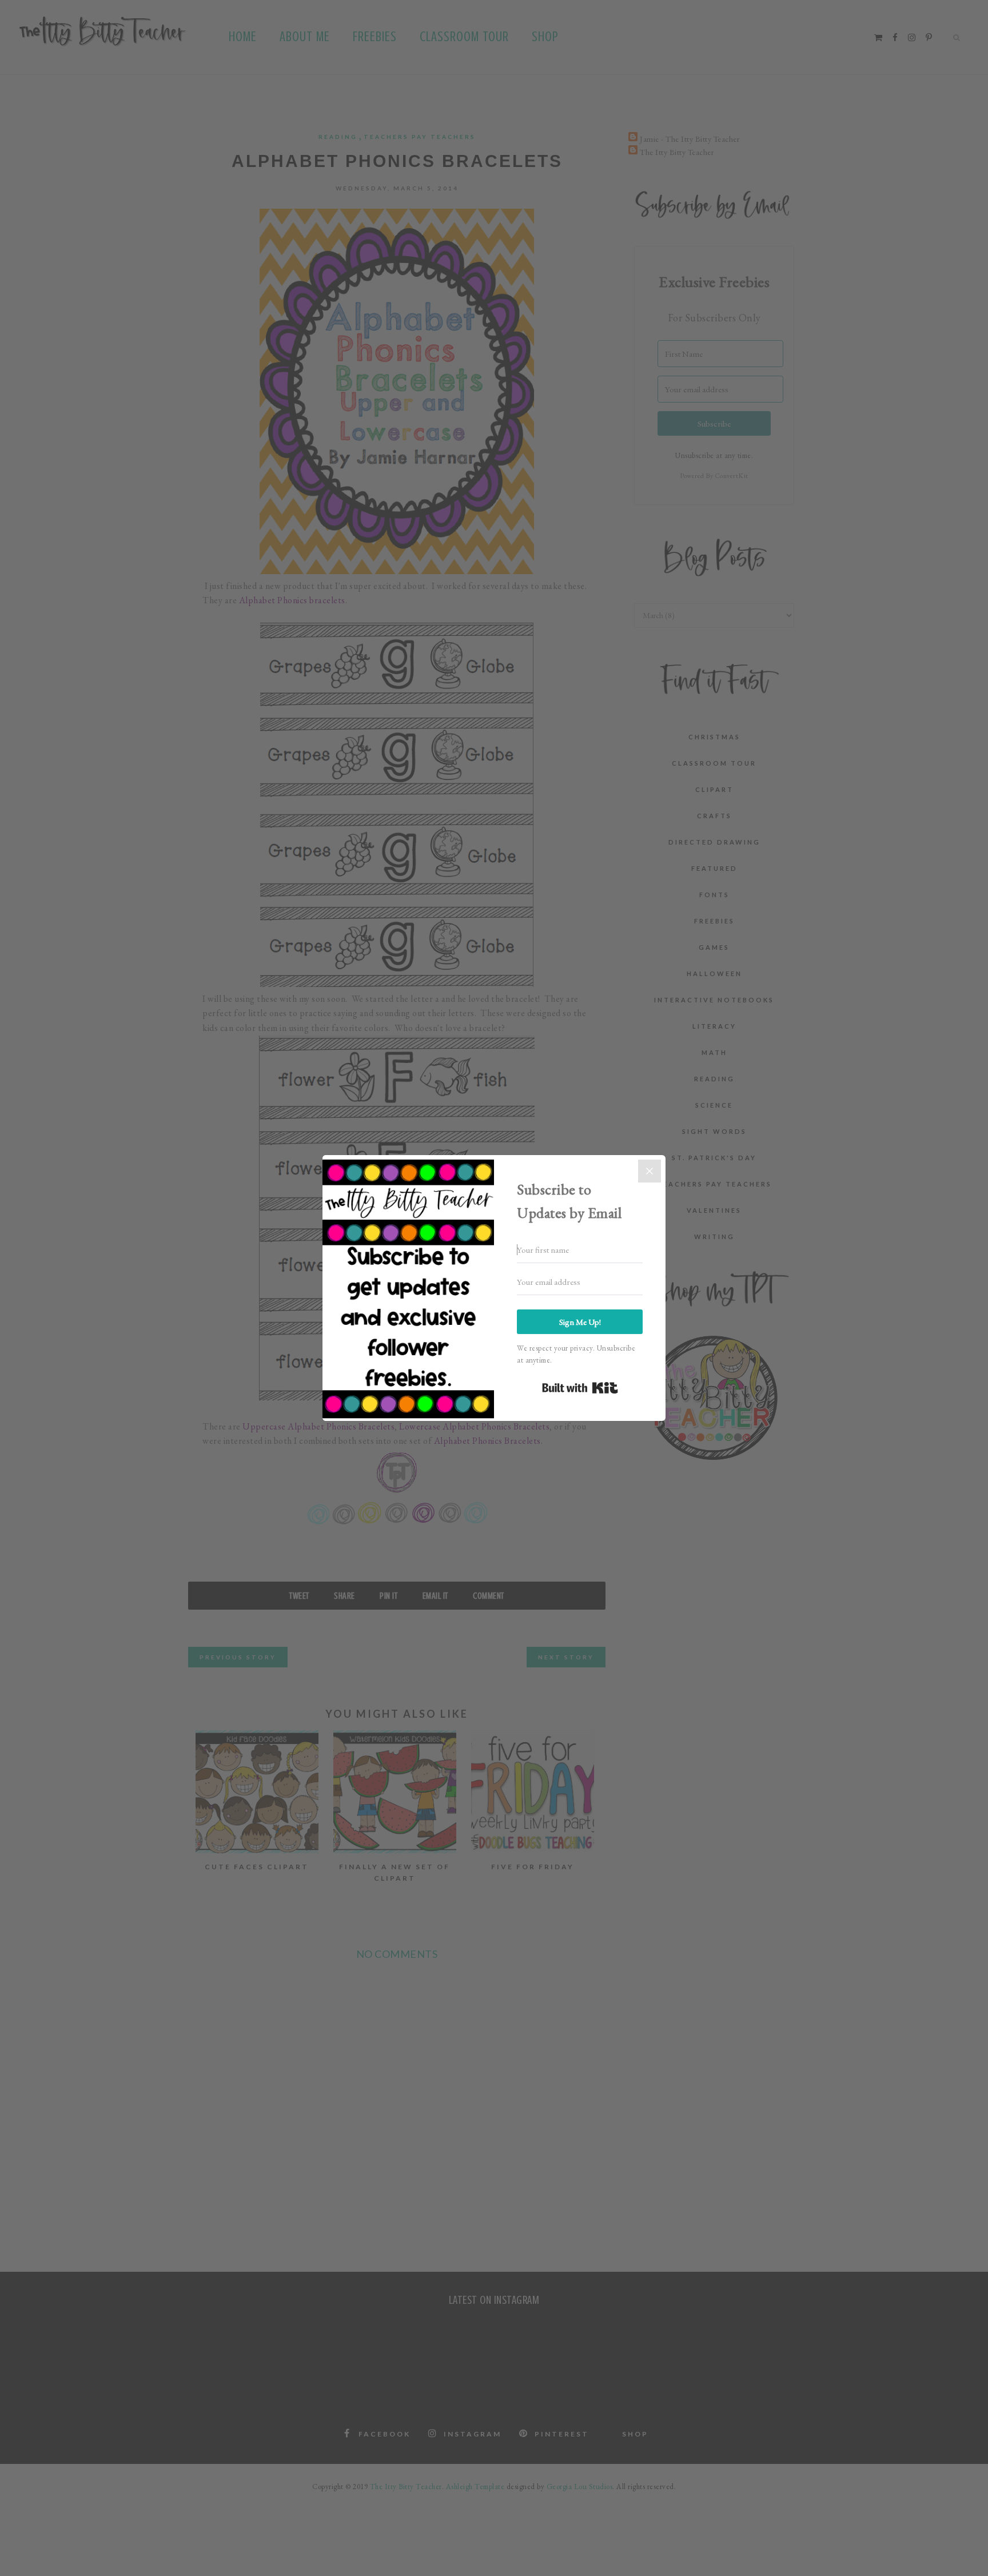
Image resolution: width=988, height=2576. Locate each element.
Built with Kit (580, 1388)
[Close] (650, 1171)
